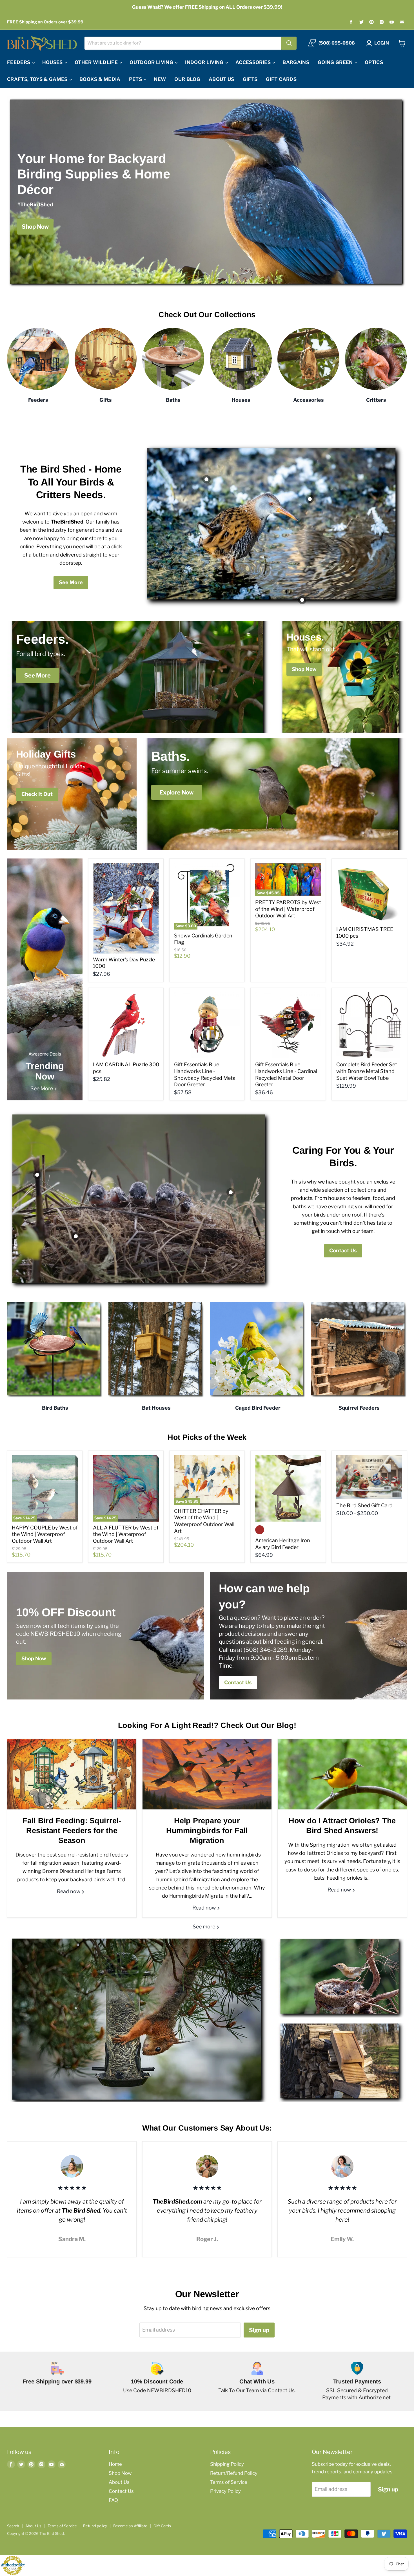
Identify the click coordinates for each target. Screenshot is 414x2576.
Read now (69, 1891)
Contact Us (343, 1251)
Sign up (259, 2330)
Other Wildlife (97, 62)
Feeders (19, 62)
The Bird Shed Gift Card (364, 1505)
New (160, 79)
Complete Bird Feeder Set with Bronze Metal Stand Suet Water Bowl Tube (367, 1071)
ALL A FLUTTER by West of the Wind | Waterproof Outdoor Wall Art (126, 1534)
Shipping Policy (227, 2464)
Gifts (250, 79)
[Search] (289, 43)
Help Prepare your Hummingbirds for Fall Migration (207, 1831)
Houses (53, 62)
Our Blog (187, 79)
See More (71, 582)
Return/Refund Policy (234, 2473)
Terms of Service (229, 2482)
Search (13, 2526)
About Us (222, 79)
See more (204, 1927)
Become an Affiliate (130, 2526)
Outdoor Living (152, 62)
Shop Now (120, 2473)
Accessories (254, 62)
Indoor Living (205, 62)
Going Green (336, 62)
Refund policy (95, 2526)
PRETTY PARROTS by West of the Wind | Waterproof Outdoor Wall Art (288, 909)
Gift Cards (281, 79)
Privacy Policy (225, 2491)
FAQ (113, 2500)
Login (382, 43)
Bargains (296, 62)
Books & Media (100, 79)
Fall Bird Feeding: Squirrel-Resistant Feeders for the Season (72, 1831)
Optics (374, 62)
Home (115, 2464)
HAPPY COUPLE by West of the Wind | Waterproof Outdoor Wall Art (45, 1534)
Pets (136, 79)
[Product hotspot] (206, 479)
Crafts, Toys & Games (38, 79)
